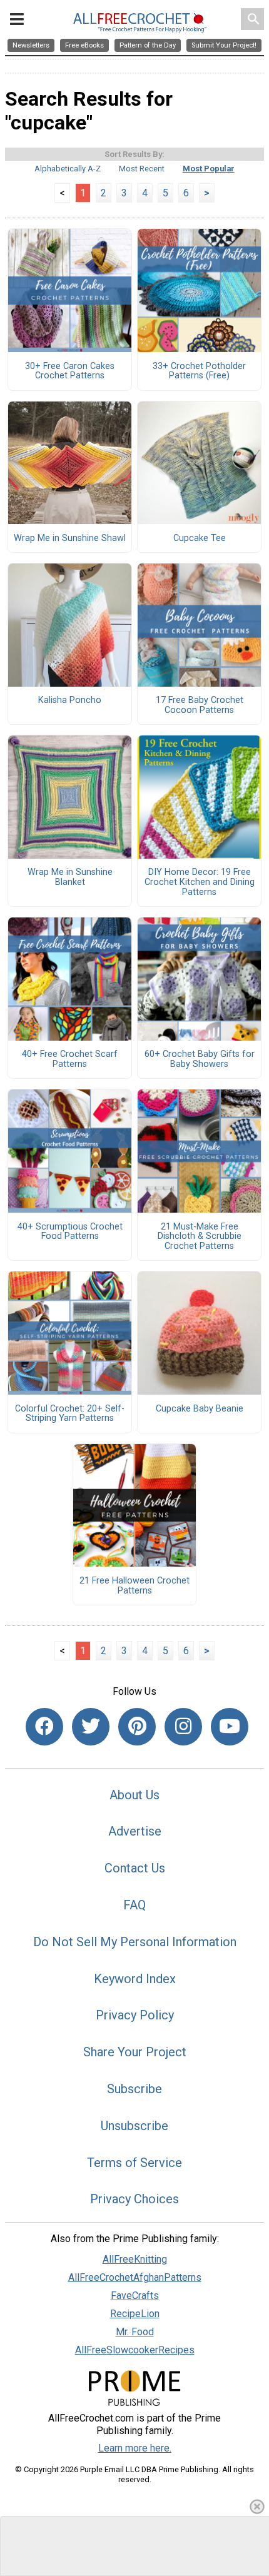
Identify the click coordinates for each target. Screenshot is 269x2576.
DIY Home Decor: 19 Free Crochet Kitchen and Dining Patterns (200, 882)
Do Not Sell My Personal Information (135, 1942)
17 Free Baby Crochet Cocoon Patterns (200, 705)
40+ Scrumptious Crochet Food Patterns (70, 1232)
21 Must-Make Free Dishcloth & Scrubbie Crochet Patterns (200, 1237)
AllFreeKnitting (135, 2259)
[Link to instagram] (183, 1727)
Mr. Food (135, 2332)
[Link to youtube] (230, 1727)
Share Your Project (135, 2052)
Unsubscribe (134, 2126)
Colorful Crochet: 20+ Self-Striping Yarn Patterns (70, 1414)
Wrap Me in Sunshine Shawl (70, 538)
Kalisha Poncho (70, 700)
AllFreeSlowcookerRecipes (135, 2350)
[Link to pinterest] (137, 1727)
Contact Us (135, 1868)
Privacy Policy (135, 2015)
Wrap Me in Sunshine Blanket (70, 877)
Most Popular (209, 169)
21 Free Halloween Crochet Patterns (134, 1586)
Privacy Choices (134, 2199)
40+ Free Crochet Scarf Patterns (70, 1059)
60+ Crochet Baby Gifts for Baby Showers (200, 1059)
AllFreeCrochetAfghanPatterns (135, 2277)
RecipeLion (135, 2314)
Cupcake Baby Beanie (200, 1409)
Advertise (135, 1831)
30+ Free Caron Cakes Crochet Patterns (70, 371)
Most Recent (142, 169)
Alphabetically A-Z (68, 169)
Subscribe (134, 2089)
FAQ (134, 1905)
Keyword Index (135, 1979)
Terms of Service (134, 2163)
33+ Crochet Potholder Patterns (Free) (199, 371)
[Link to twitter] (91, 1727)
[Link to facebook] (44, 1727)
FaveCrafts (135, 2296)
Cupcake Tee (200, 538)
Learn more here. (135, 2448)
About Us (134, 1795)
